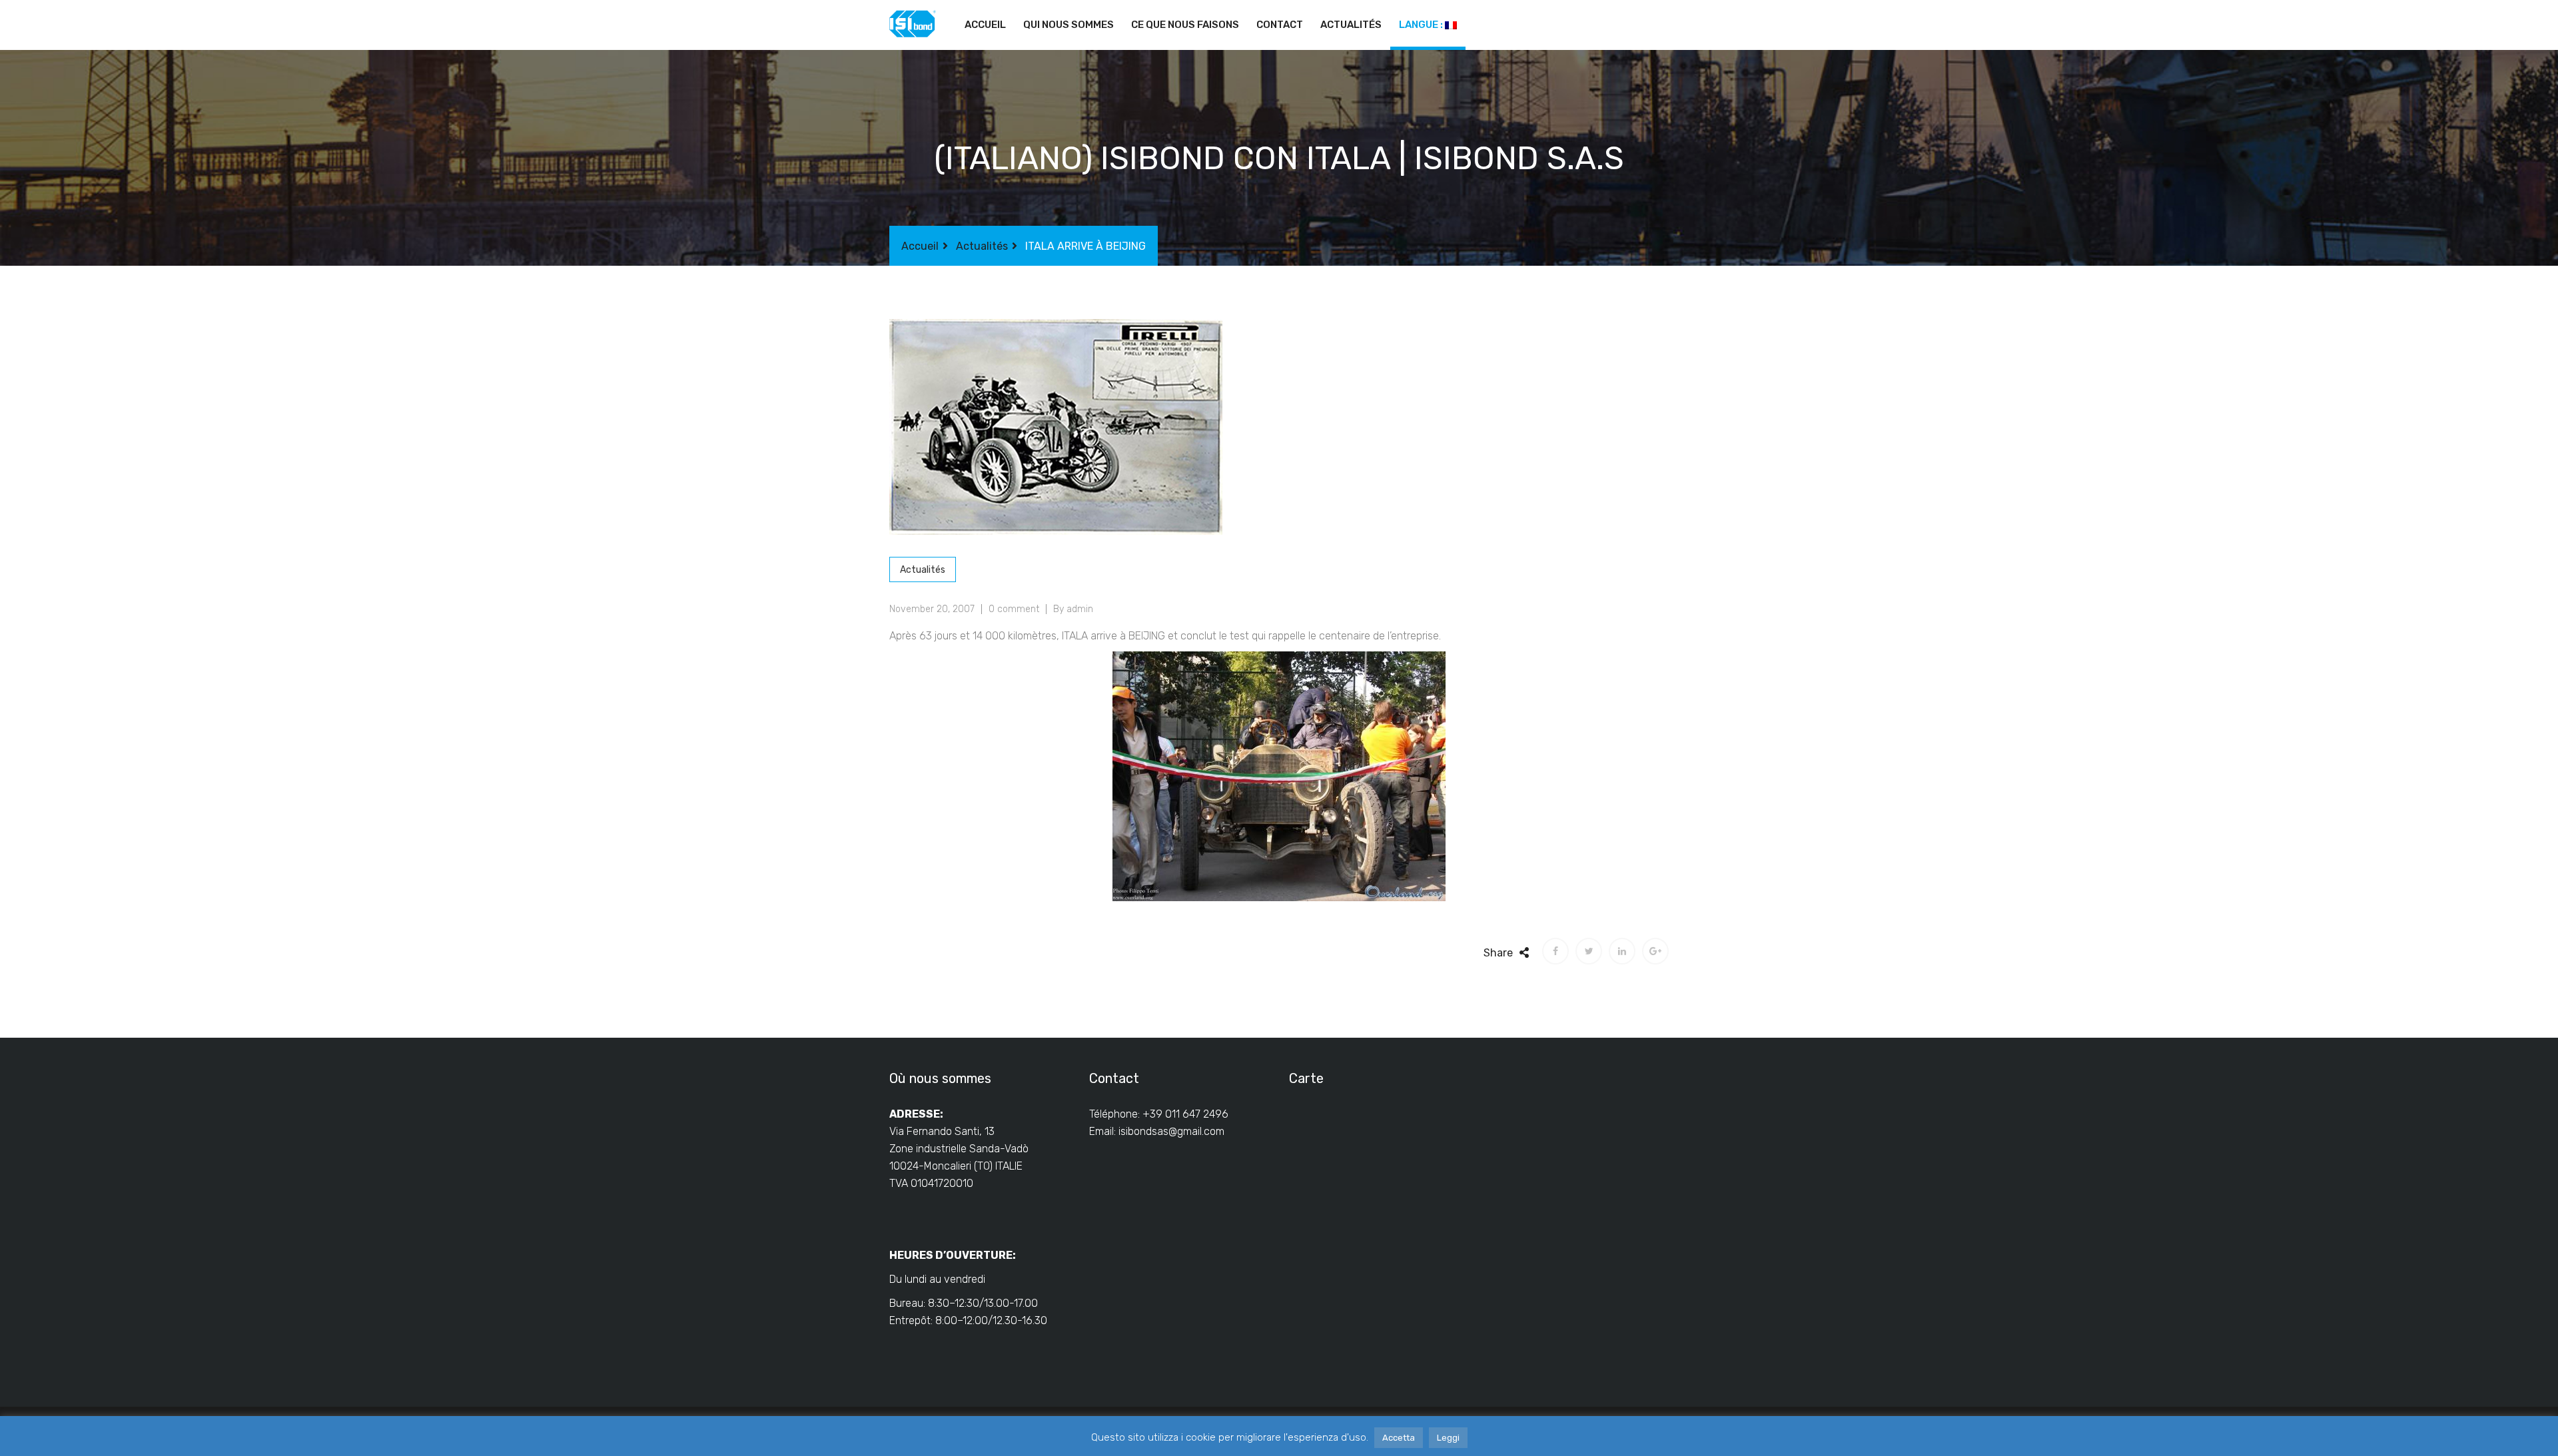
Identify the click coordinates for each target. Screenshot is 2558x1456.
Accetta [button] (1399, 1438)
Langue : (1422, 25)
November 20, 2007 (932, 609)
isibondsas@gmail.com (1171, 1131)
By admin (1073, 609)
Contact (1280, 25)
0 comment (1014, 609)
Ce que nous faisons (1185, 25)
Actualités (1351, 25)
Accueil (985, 25)
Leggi (1448, 1438)
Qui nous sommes (1068, 25)
